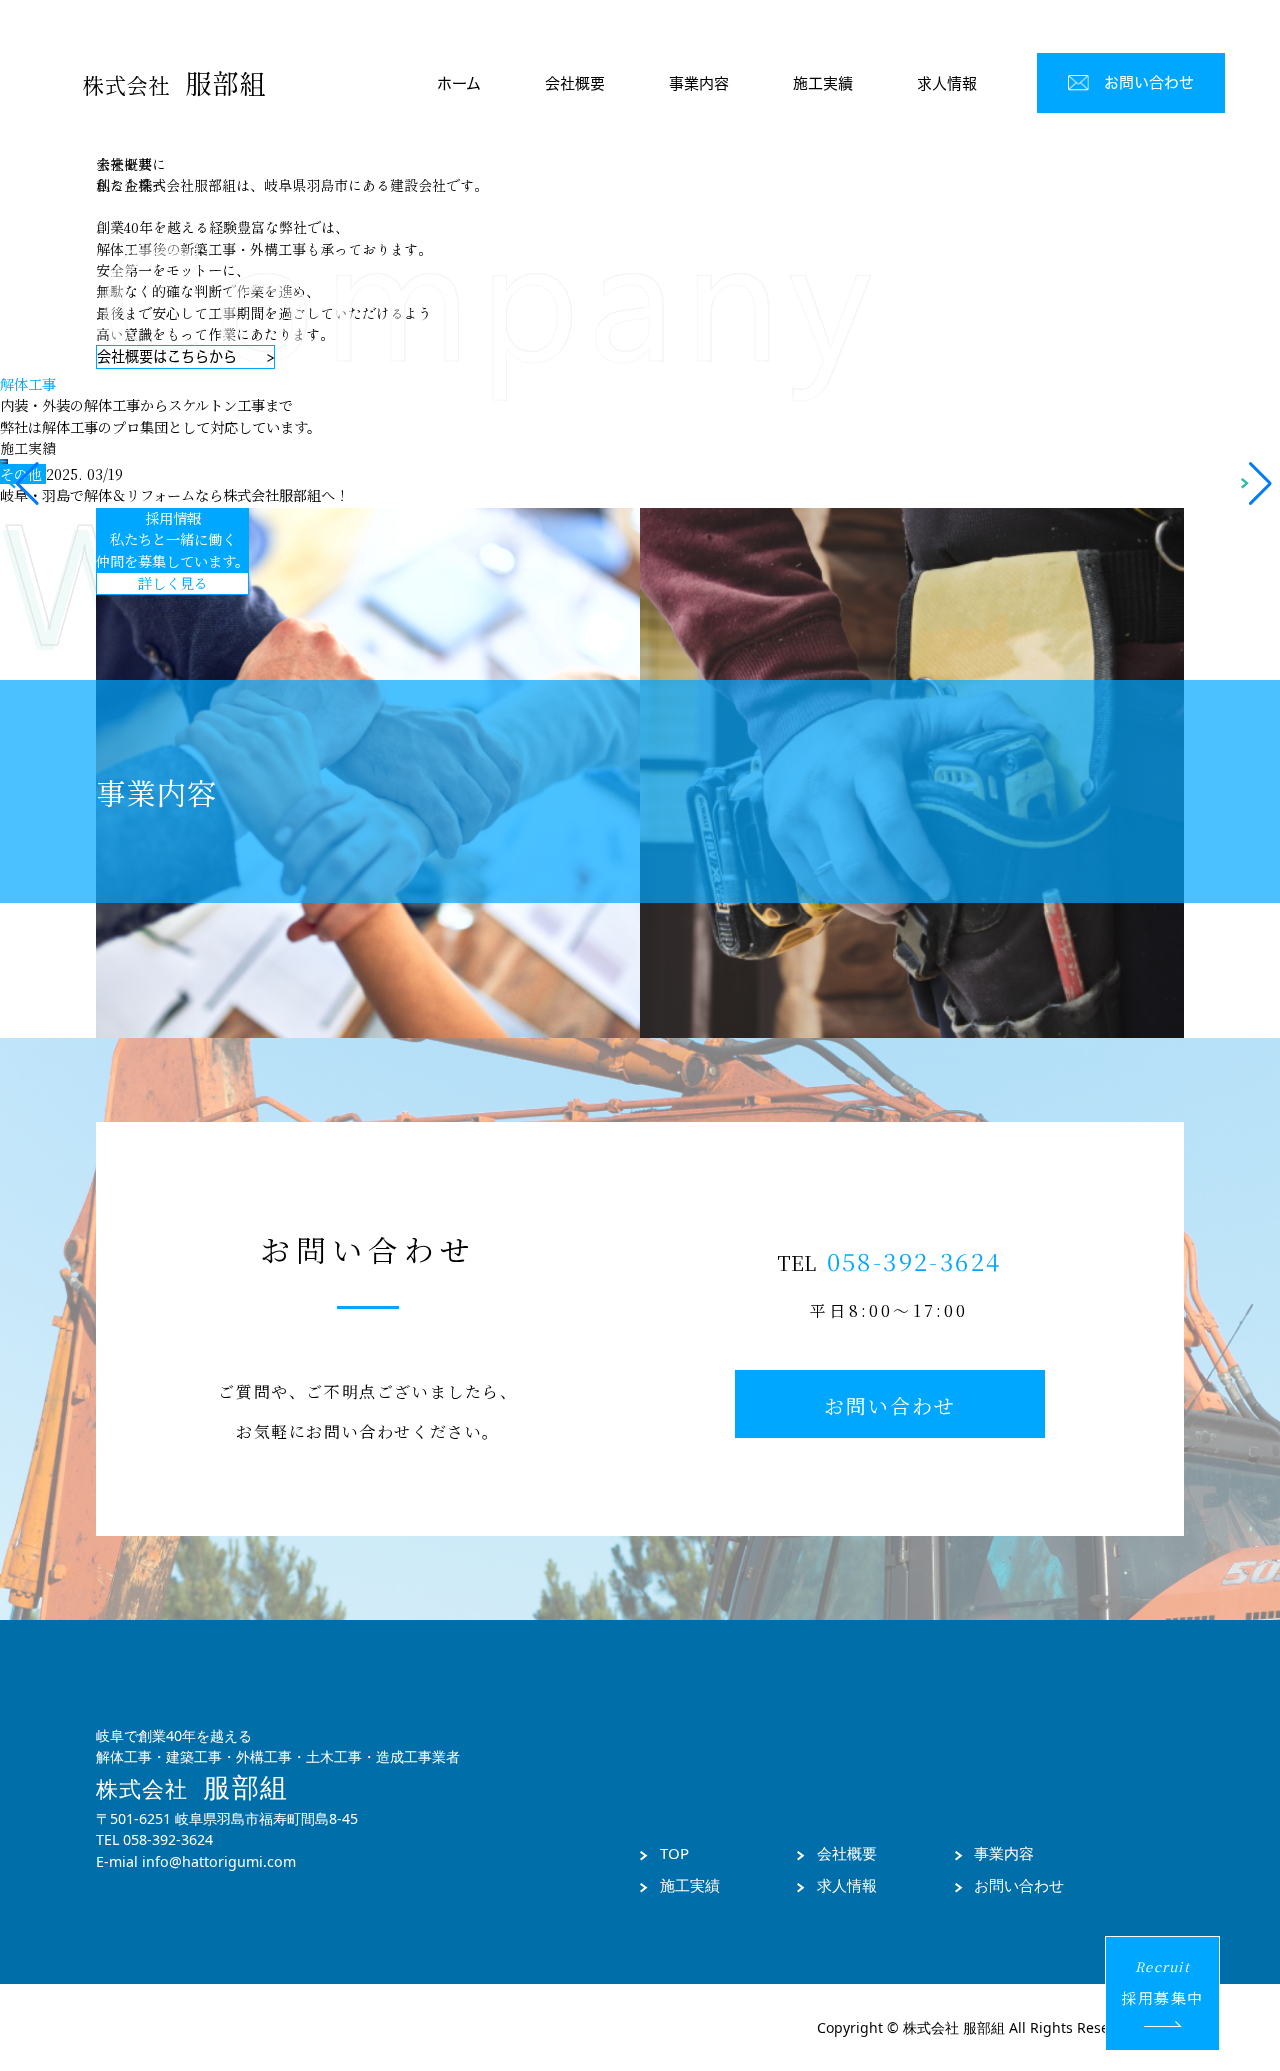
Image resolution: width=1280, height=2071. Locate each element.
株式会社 (174, 84)
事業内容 (699, 83)
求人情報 (947, 83)
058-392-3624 (914, 1260)
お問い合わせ (1019, 1885)
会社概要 (575, 83)
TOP (674, 1853)
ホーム (459, 83)
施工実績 (823, 83)
